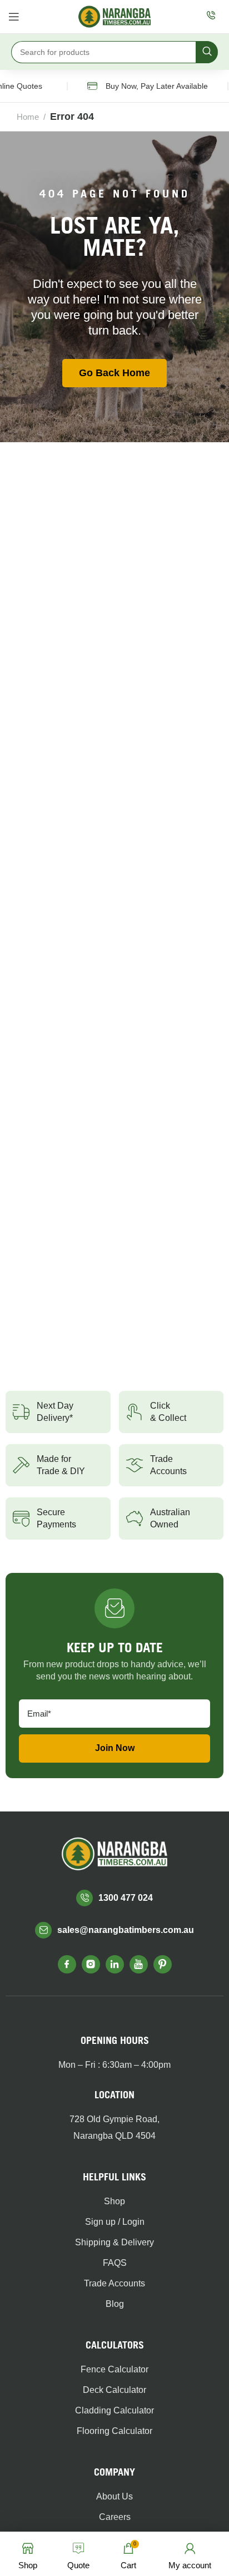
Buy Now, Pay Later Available (149, 86)
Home (28, 117)
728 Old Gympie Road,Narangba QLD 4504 (114, 2127)
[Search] (207, 52)
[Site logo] (114, 16)
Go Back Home (114, 373)
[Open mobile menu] (14, 17)
